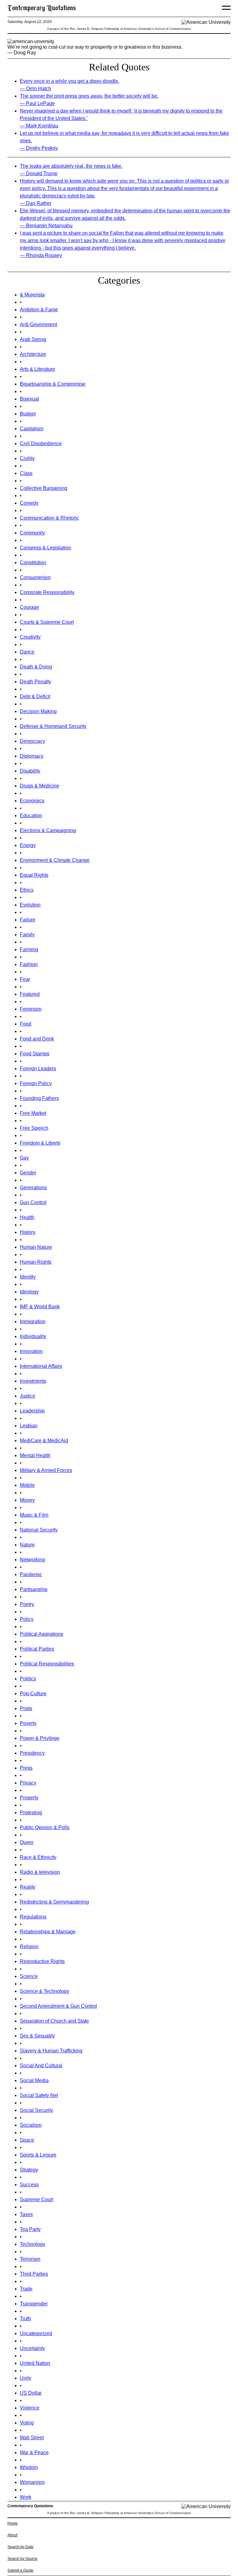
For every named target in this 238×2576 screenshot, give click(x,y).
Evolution (30, 905)
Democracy (32, 741)
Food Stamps (35, 1054)
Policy (27, 1619)
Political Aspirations (42, 1634)
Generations (33, 1188)
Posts (26, 1708)
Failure (28, 920)
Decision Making (38, 711)
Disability (30, 771)
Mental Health (35, 1455)
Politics (28, 1679)
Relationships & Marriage (48, 1932)
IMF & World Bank (40, 1307)
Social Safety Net (39, 2095)
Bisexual (29, 399)
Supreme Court (37, 2199)
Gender (28, 1173)
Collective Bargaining (44, 488)
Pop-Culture (33, 1694)
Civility (27, 458)
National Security (39, 1530)
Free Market (33, 1113)
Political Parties (37, 1649)
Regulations (33, 1917)
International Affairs (41, 1366)
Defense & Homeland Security (53, 726)
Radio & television (40, 1872)
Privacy (28, 1783)
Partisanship (34, 1589)
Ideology (29, 1292)
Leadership (32, 1411)
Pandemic (31, 1574)
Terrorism (30, 2259)
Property (29, 1798)
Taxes (26, 2214)
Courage (29, 607)
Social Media (34, 2080)
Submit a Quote (20, 2570)
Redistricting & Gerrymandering (54, 1902)
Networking (32, 1560)
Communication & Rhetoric (49, 518)
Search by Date (20, 2547)
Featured (30, 994)
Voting (27, 2423)
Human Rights (36, 1262)
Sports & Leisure (38, 2155)
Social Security (36, 2110)
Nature (27, 1545)
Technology (33, 2244)
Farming (29, 949)
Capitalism (32, 429)
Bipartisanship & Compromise (53, 384)
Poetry (27, 1604)
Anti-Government (38, 324)
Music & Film (34, 1515)
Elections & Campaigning (48, 830)
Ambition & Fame (39, 310)
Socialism (31, 2125)
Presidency (32, 1753)
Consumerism (35, 577)
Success (29, 2185)
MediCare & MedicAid (44, 1441)
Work (26, 2497)
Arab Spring (33, 339)
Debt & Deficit (35, 696)
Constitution (33, 563)
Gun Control (33, 1202)
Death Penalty (35, 682)
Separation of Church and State (54, 2021)
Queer (27, 1842)
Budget (28, 414)
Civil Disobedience (41, 443)
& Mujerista (32, 295)
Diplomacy (32, 756)
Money (27, 1500)
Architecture (33, 354)
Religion (29, 1946)
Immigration (33, 1321)
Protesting (31, 1813)
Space (27, 2140)
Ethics (27, 890)
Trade (26, 2289)
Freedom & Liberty (40, 1143)
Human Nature (36, 1247)
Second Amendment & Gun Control (58, 2006)
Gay (24, 1158)
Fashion (29, 964)
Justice (28, 1396)
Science (29, 1976)
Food (26, 1024)
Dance (27, 652)
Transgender (34, 2304)
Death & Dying (36, 667)
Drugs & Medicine (40, 786)
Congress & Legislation (46, 548)
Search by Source (22, 2559)
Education (31, 816)
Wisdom (29, 2467)
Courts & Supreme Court (47, 622)
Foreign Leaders (38, 1069)
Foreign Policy (36, 1083)
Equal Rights (34, 875)
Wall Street (32, 2438)
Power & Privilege (40, 1738)
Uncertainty (32, 2348)
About (12, 2535)
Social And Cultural (41, 2066)
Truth (25, 2319)
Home (13, 2523)
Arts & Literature (37, 369)
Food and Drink (37, 1039)
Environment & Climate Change (55, 860)
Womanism (32, 2482)
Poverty (28, 1723)
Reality (28, 1887)
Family (27, 935)
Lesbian (29, 1426)
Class (26, 473)
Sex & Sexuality (37, 2036)
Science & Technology (44, 1991)
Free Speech (34, 1128)
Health (27, 1217)
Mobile (27, 1485)
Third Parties (34, 2274)
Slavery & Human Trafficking (51, 2051)
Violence (30, 2408)
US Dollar (31, 2393)
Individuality (33, 1336)
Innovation (31, 1351)
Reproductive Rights (42, 1961)
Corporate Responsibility (47, 592)
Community (32, 533)
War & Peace (34, 2452)
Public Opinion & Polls (45, 1827)
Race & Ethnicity (38, 1857)
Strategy (29, 2170)
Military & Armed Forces (46, 1470)
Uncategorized (36, 2333)
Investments (33, 1381)
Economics (32, 801)
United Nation (35, 2363)
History (28, 1232)
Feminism (31, 1009)
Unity (26, 2378)
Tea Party (30, 2229)
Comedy (29, 503)
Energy (28, 845)
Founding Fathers (39, 1098)
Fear (25, 979)
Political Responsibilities (47, 1664)
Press (26, 1768)
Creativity (30, 637)
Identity (28, 1277)
